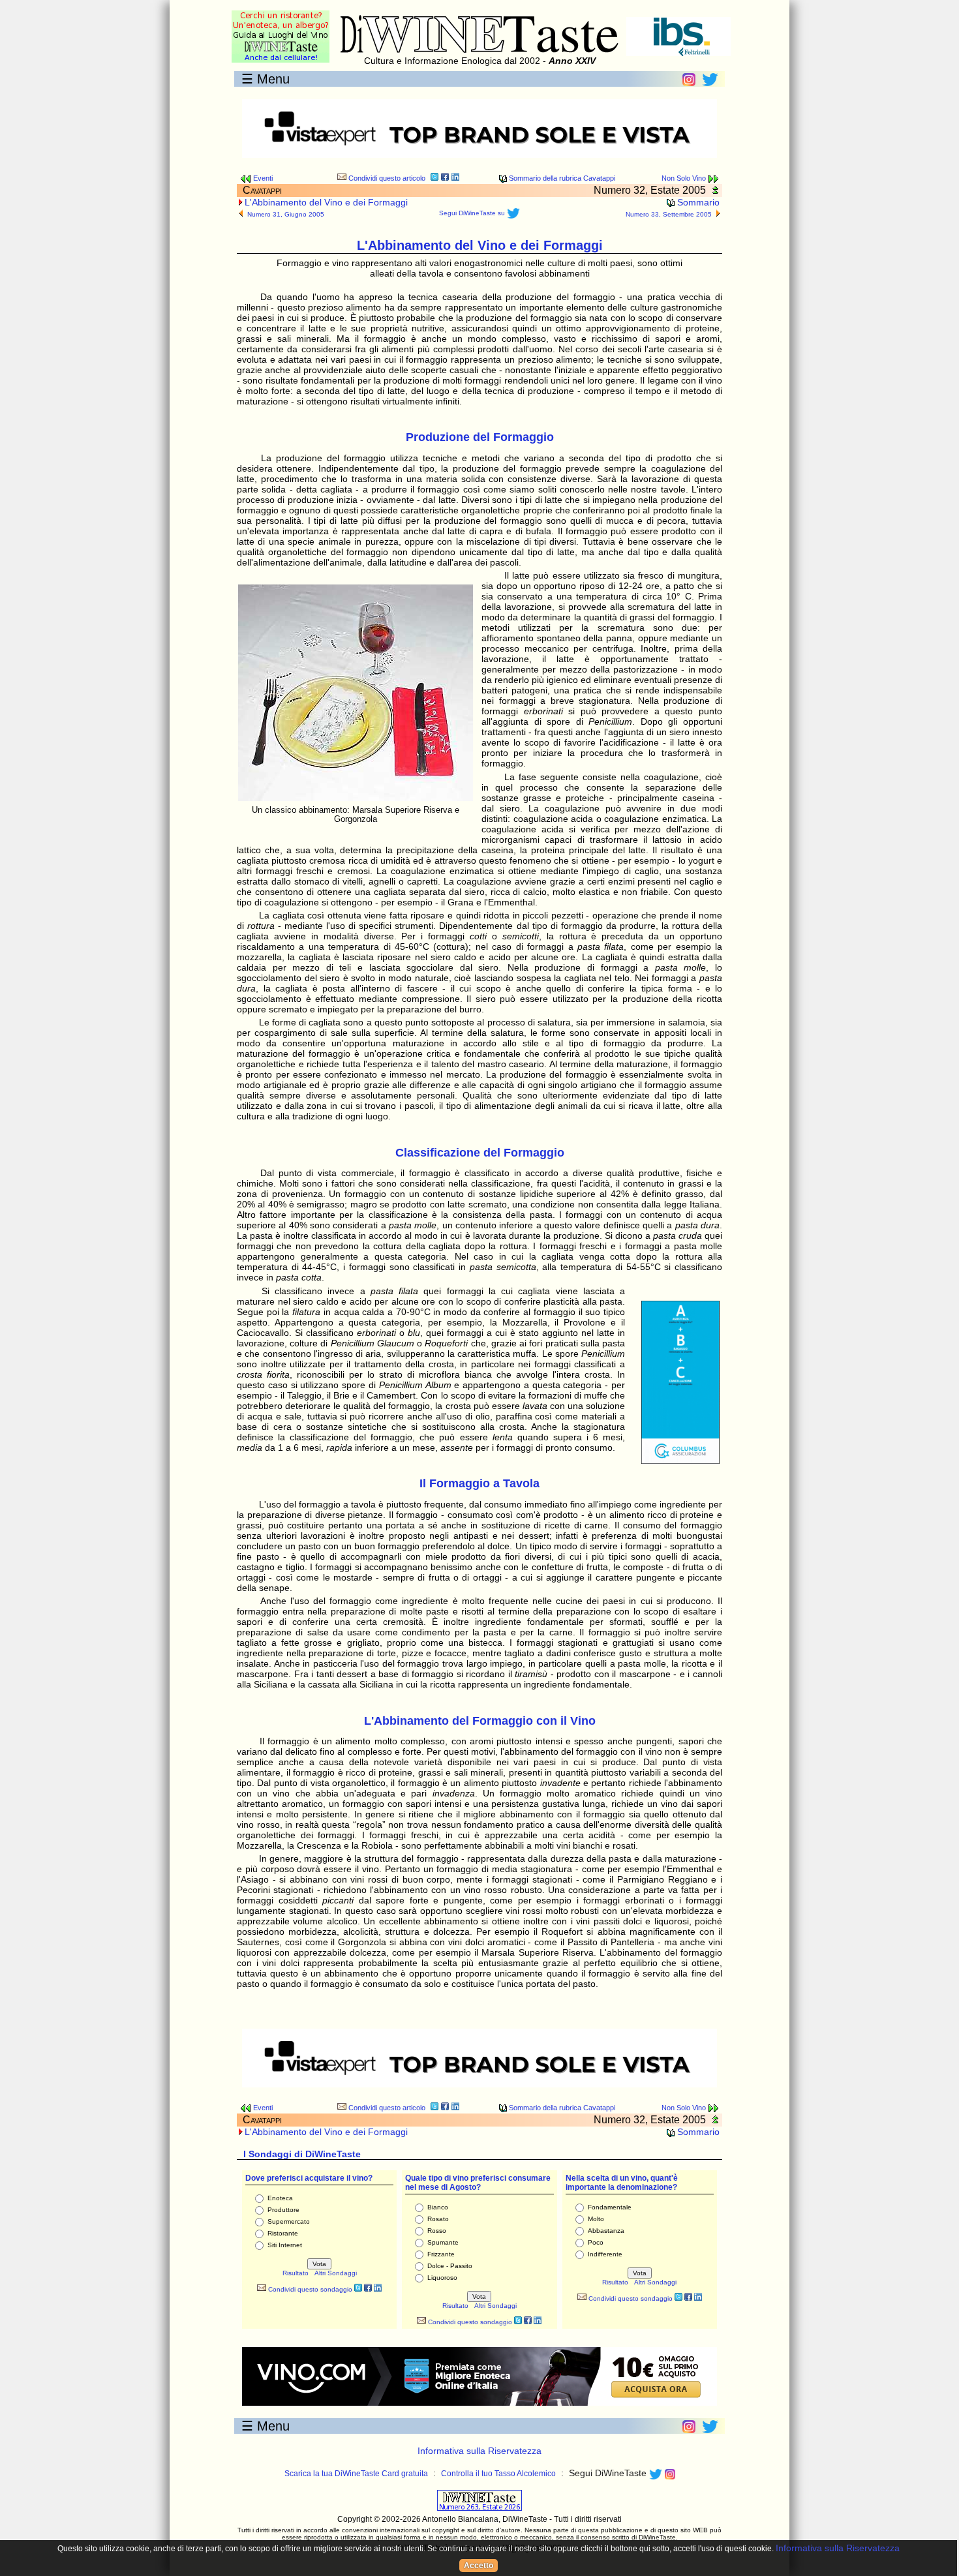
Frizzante (441, 2254)
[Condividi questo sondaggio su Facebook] (368, 2289)
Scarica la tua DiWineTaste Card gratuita (356, 2474)
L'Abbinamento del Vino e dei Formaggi (326, 202)
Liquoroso (442, 2278)
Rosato (438, 2219)
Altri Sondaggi (336, 2273)
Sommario (697, 202)
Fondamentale (610, 2207)
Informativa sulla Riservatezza (479, 2451)
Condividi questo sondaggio (309, 2289)
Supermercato (289, 2221)
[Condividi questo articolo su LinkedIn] (455, 178)
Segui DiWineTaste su (473, 213)
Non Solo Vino (685, 178)
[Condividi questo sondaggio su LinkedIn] (378, 2289)
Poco (596, 2242)
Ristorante (283, 2233)
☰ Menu (266, 79)
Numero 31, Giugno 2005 (286, 214)
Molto (596, 2219)
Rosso (437, 2231)
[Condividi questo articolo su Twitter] (434, 178)
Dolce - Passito (450, 2266)
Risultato (296, 2273)
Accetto (479, 2566)
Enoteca (280, 2198)
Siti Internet (285, 2245)
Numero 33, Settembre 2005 (669, 214)
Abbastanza (606, 2231)
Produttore (283, 2210)
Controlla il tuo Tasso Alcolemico (498, 2474)
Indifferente (605, 2254)
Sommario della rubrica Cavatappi (561, 178)
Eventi (262, 178)
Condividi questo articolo (386, 178)
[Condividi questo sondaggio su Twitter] (358, 2289)
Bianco (438, 2207)
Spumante (443, 2242)
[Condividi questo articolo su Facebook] (445, 178)
